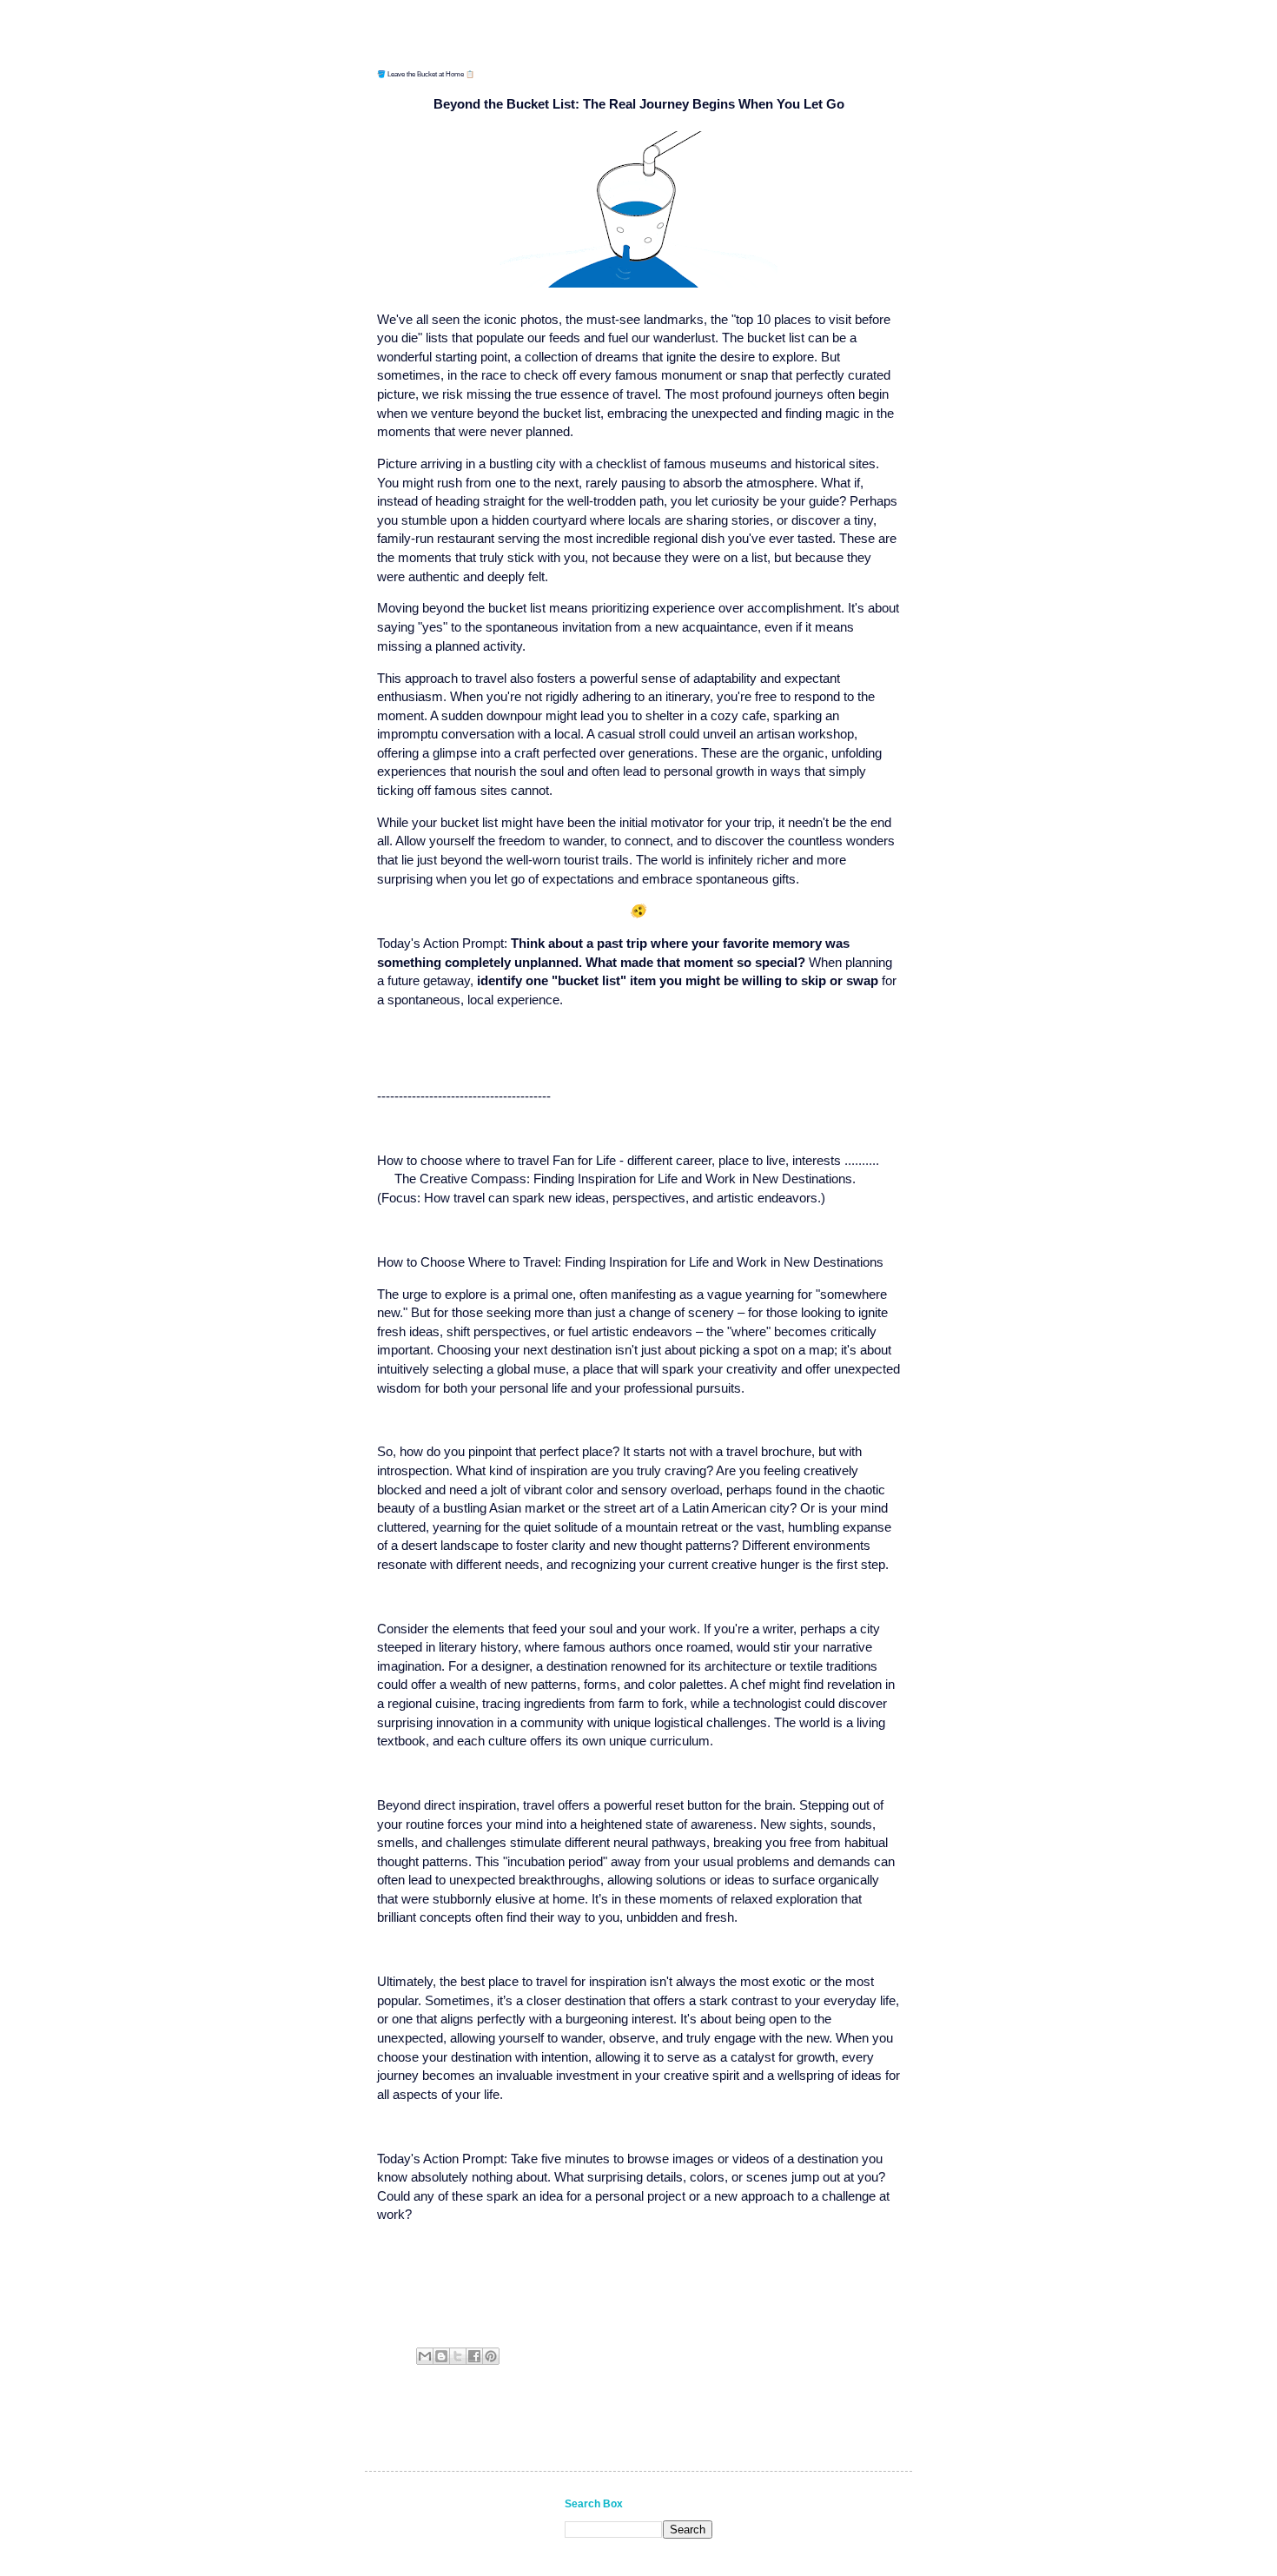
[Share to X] (458, 2356)
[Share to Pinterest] (491, 2356)
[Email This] (425, 2356)
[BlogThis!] (441, 2356)
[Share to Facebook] (474, 2356)
